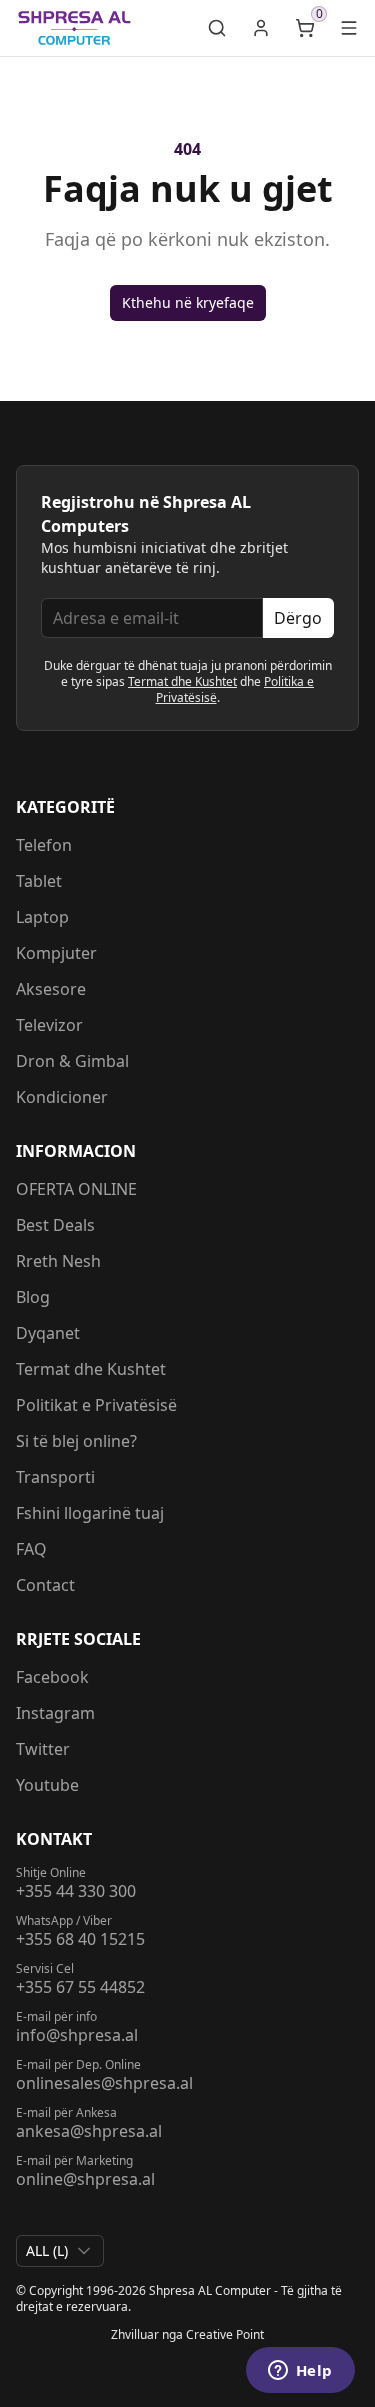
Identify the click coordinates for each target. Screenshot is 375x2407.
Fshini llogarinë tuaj (90, 1513)
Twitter (43, 1749)
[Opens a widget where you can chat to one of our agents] (300, 2372)
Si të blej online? (76, 1441)
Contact (45, 1585)
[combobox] (60, 2251)
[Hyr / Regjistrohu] (261, 28)
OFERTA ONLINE (76, 1189)
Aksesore (51, 989)
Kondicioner (62, 1097)
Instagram (55, 1713)
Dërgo (298, 618)
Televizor (49, 1025)
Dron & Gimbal (72, 1061)
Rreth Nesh (58, 1261)
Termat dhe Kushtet (182, 681)
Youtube (47, 1785)
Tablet (39, 881)
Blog (33, 1297)
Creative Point (225, 2334)
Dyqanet (48, 1333)
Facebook (52, 1677)
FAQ (31, 1549)
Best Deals (55, 1225)
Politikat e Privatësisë (96, 1405)
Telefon (44, 845)
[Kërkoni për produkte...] (217, 28)
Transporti (55, 1477)
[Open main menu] (349, 28)
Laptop (42, 917)
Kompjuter (56, 953)
